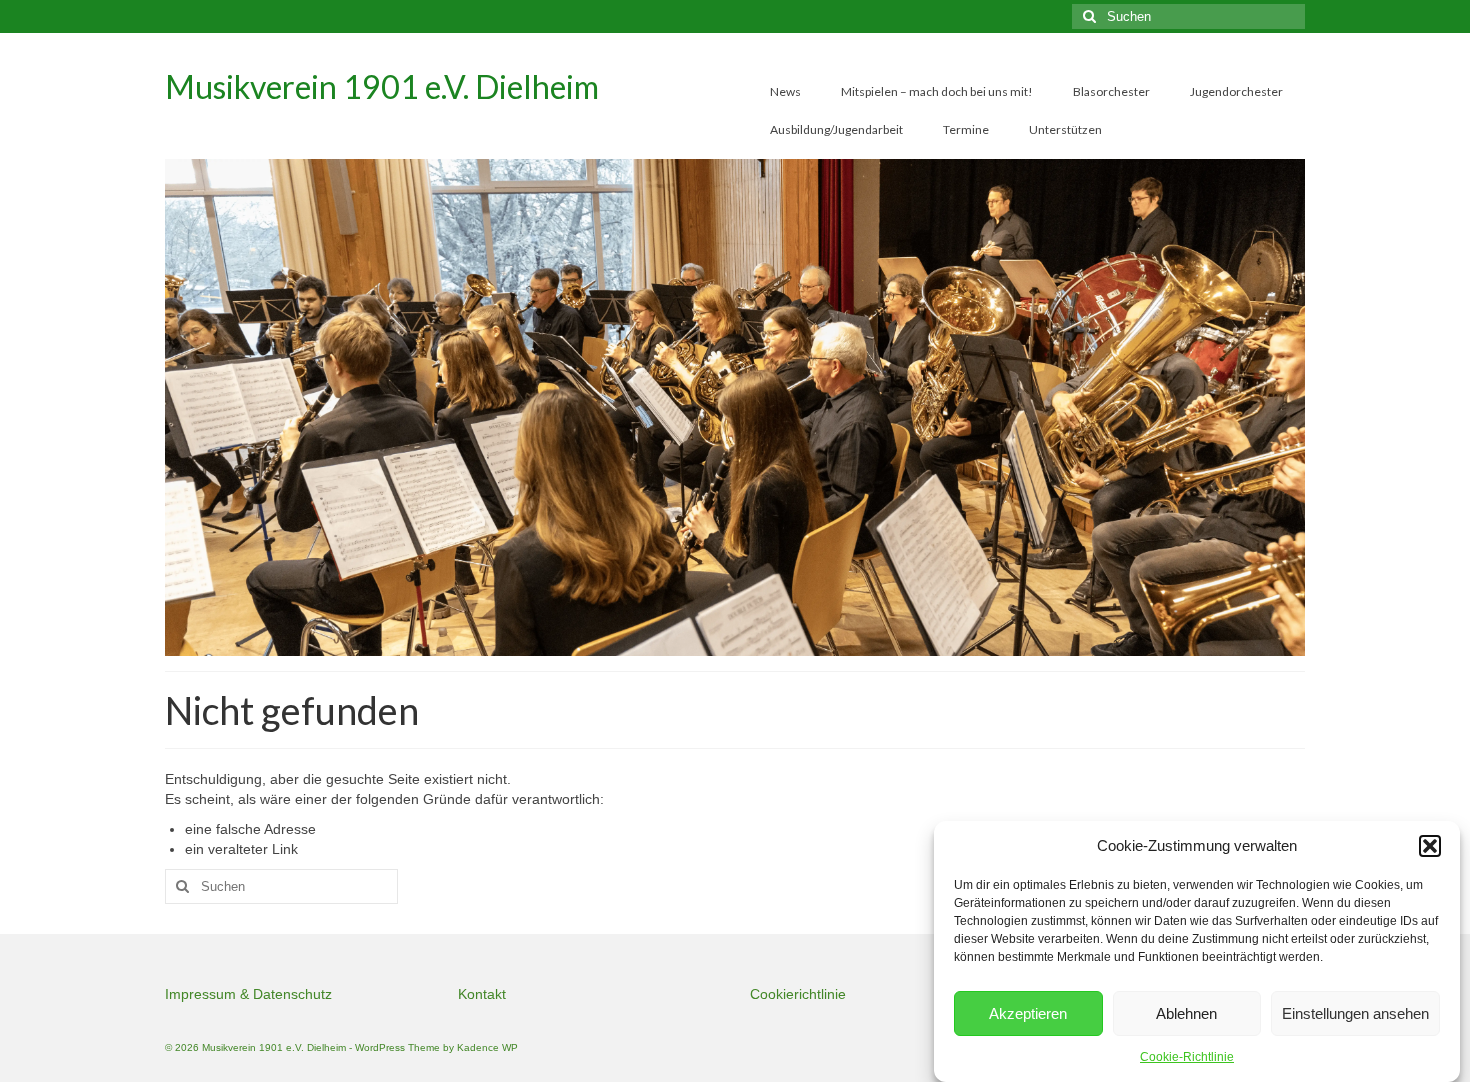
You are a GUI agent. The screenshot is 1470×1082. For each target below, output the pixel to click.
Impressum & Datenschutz (248, 994)
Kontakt (482, 994)
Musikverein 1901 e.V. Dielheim (382, 86)
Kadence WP (487, 1047)
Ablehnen (1186, 1013)
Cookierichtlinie (798, 994)
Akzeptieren (1028, 1013)
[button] (1430, 846)
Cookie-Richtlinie (1187, 1057)
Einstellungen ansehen (1355, 1013)
